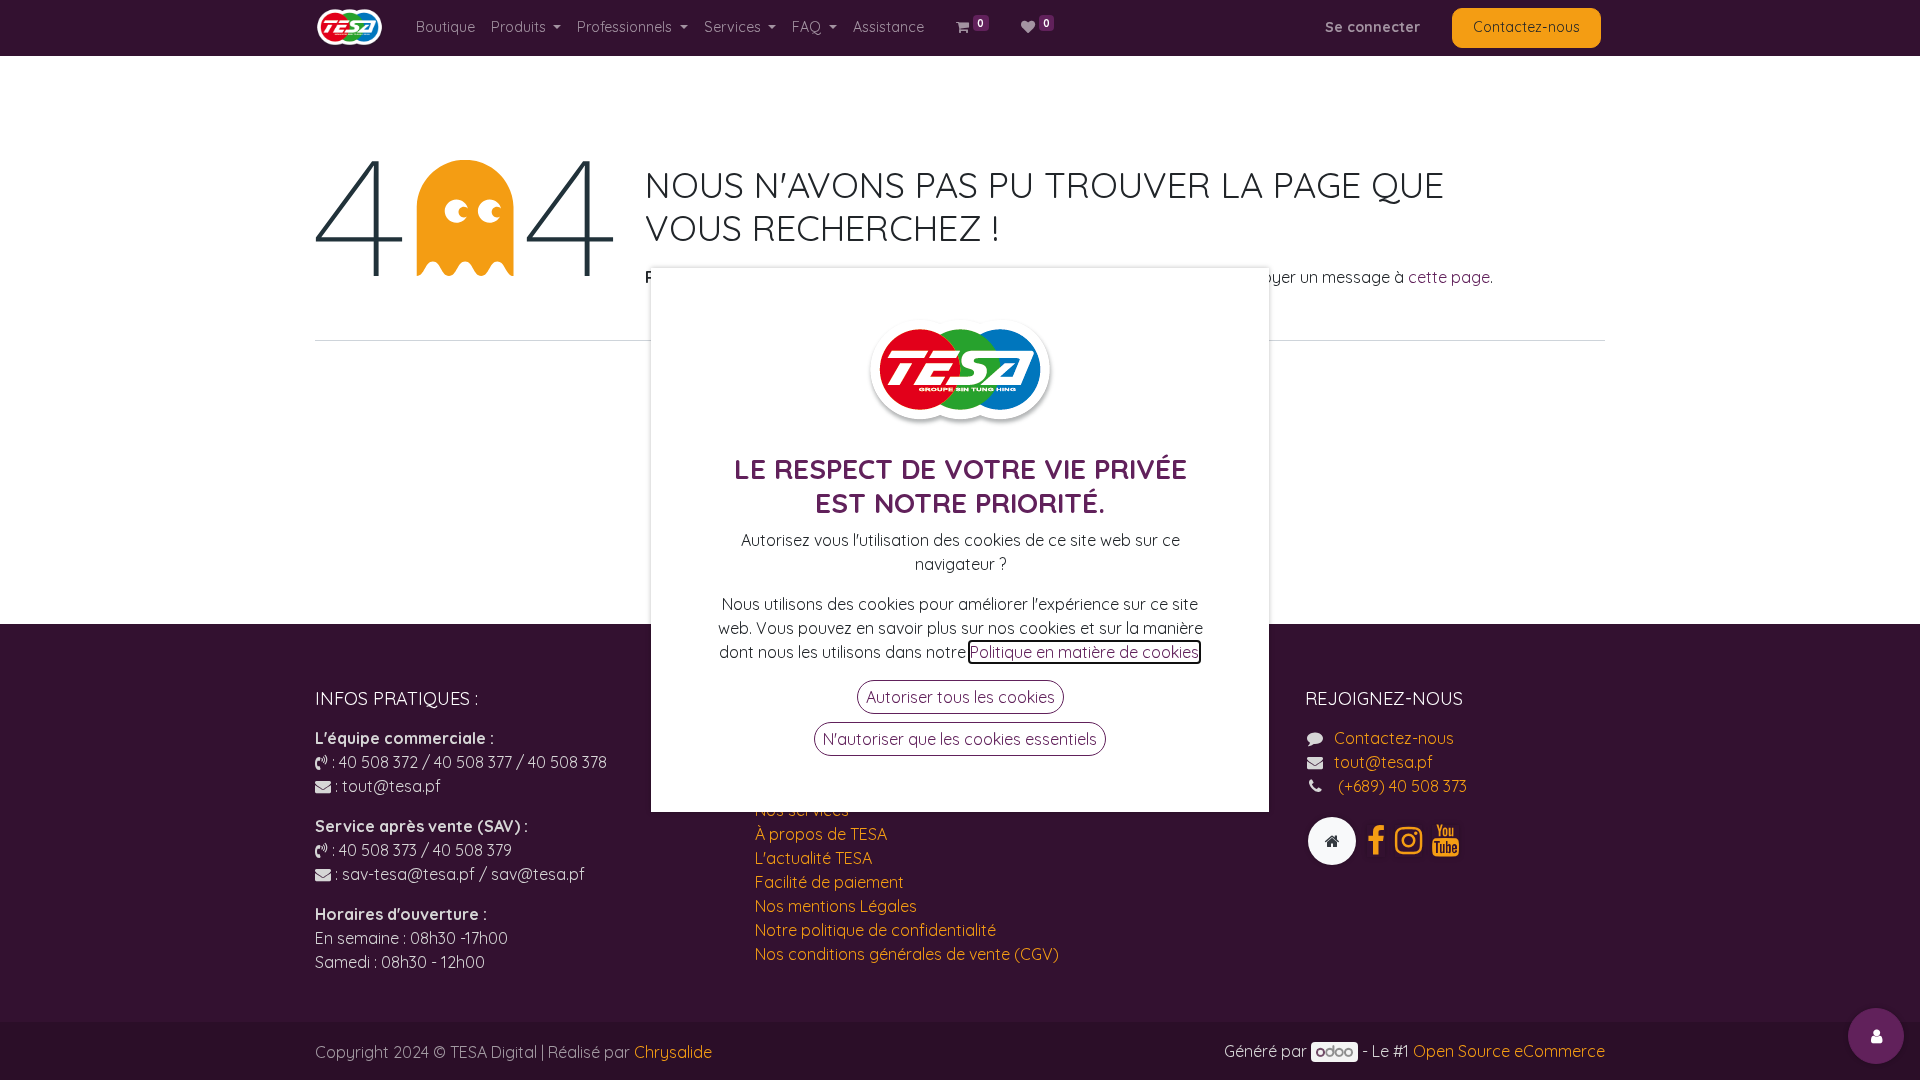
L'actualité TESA (813, 858)
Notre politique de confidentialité (875, 930)
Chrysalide (673, 1052)
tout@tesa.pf (1383, 762)
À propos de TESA (821, 834)
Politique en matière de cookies (1084, 652)
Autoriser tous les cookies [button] (960, 697)
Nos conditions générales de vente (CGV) (907, 954)
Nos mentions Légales (836, 906)
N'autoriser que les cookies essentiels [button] (960, 739)
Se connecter (1372, 27)
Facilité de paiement (829, 882)
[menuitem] (445, 27)
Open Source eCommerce (1509, 1051)
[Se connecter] (1876, 1036)
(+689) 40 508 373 (1400, 786)
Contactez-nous (1526, 27)
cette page (1449, 277)
